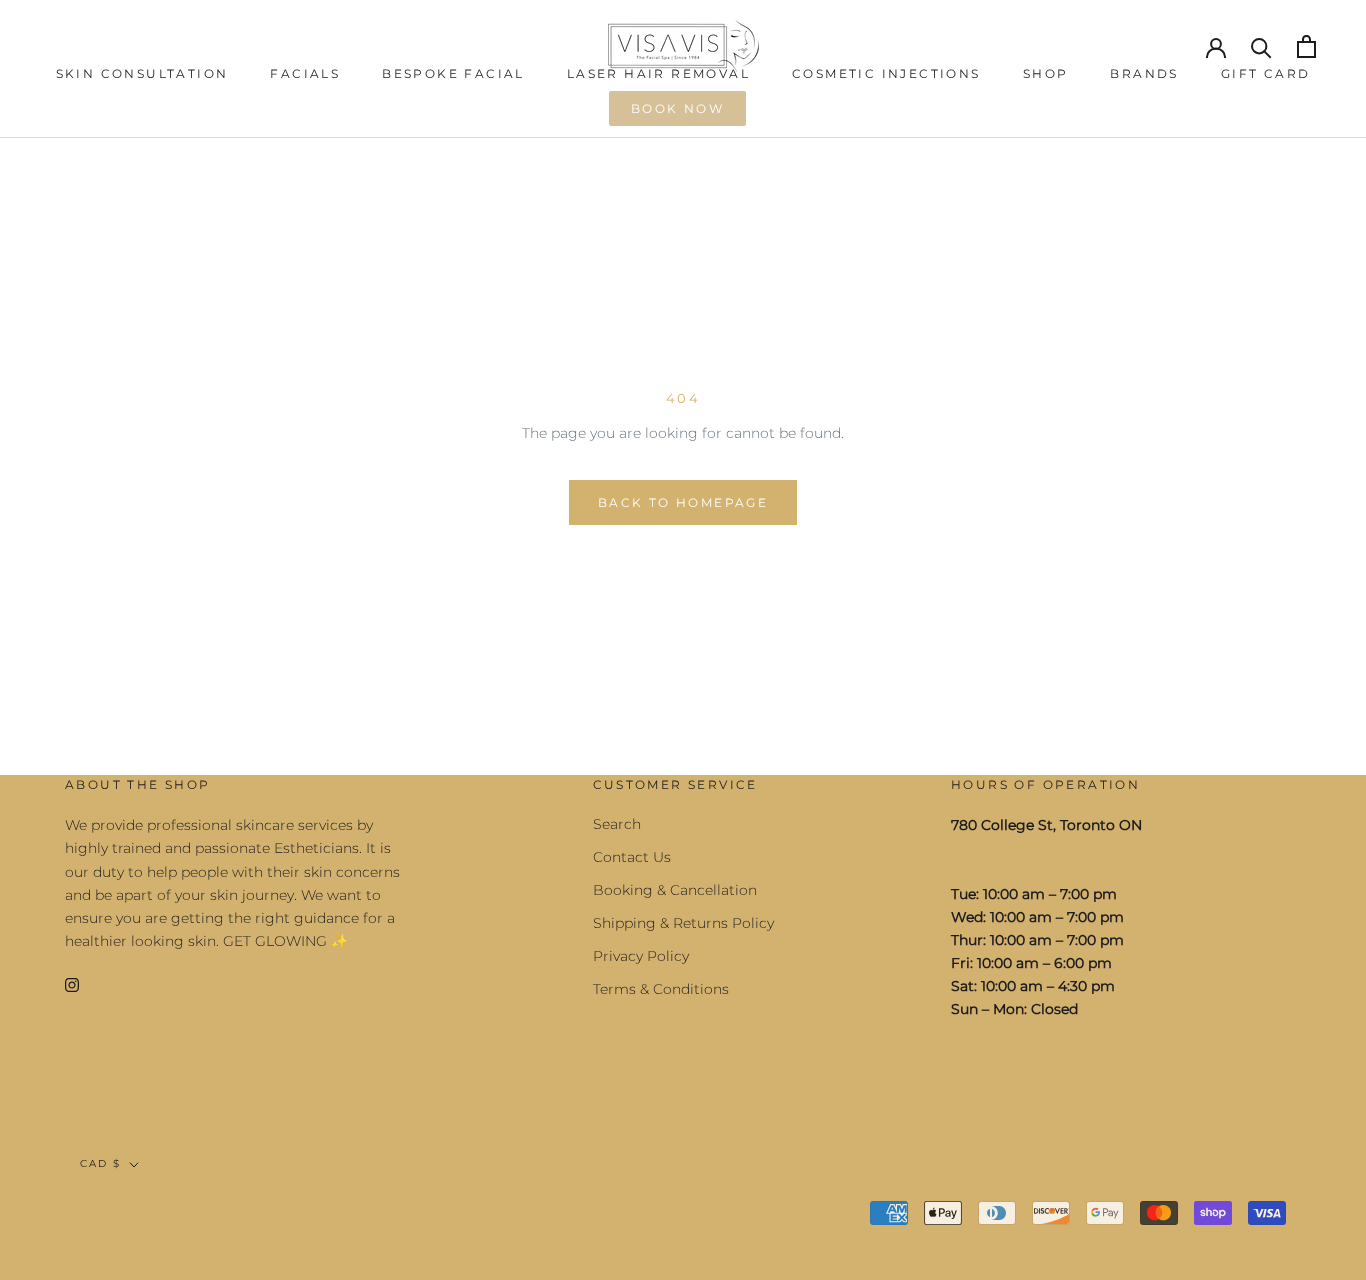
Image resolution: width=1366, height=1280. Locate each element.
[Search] (1261, 46)
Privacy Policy (641, 956)
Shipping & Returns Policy (683, 923)
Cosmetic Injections (886, 73)
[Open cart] (1306, 46)
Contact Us (632, 857)
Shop (1046, 73)
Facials (305, 73)
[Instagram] (72, 984)
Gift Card (1266, 73)
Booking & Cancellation (675, 890)
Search (617, 824)
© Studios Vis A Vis (158, 1215)
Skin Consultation (142, 73)
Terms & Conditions (661, 989)
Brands (1144, 73)
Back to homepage (683, 502)
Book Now (677, 108)
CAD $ (100, 1163)
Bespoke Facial (453, 73)
